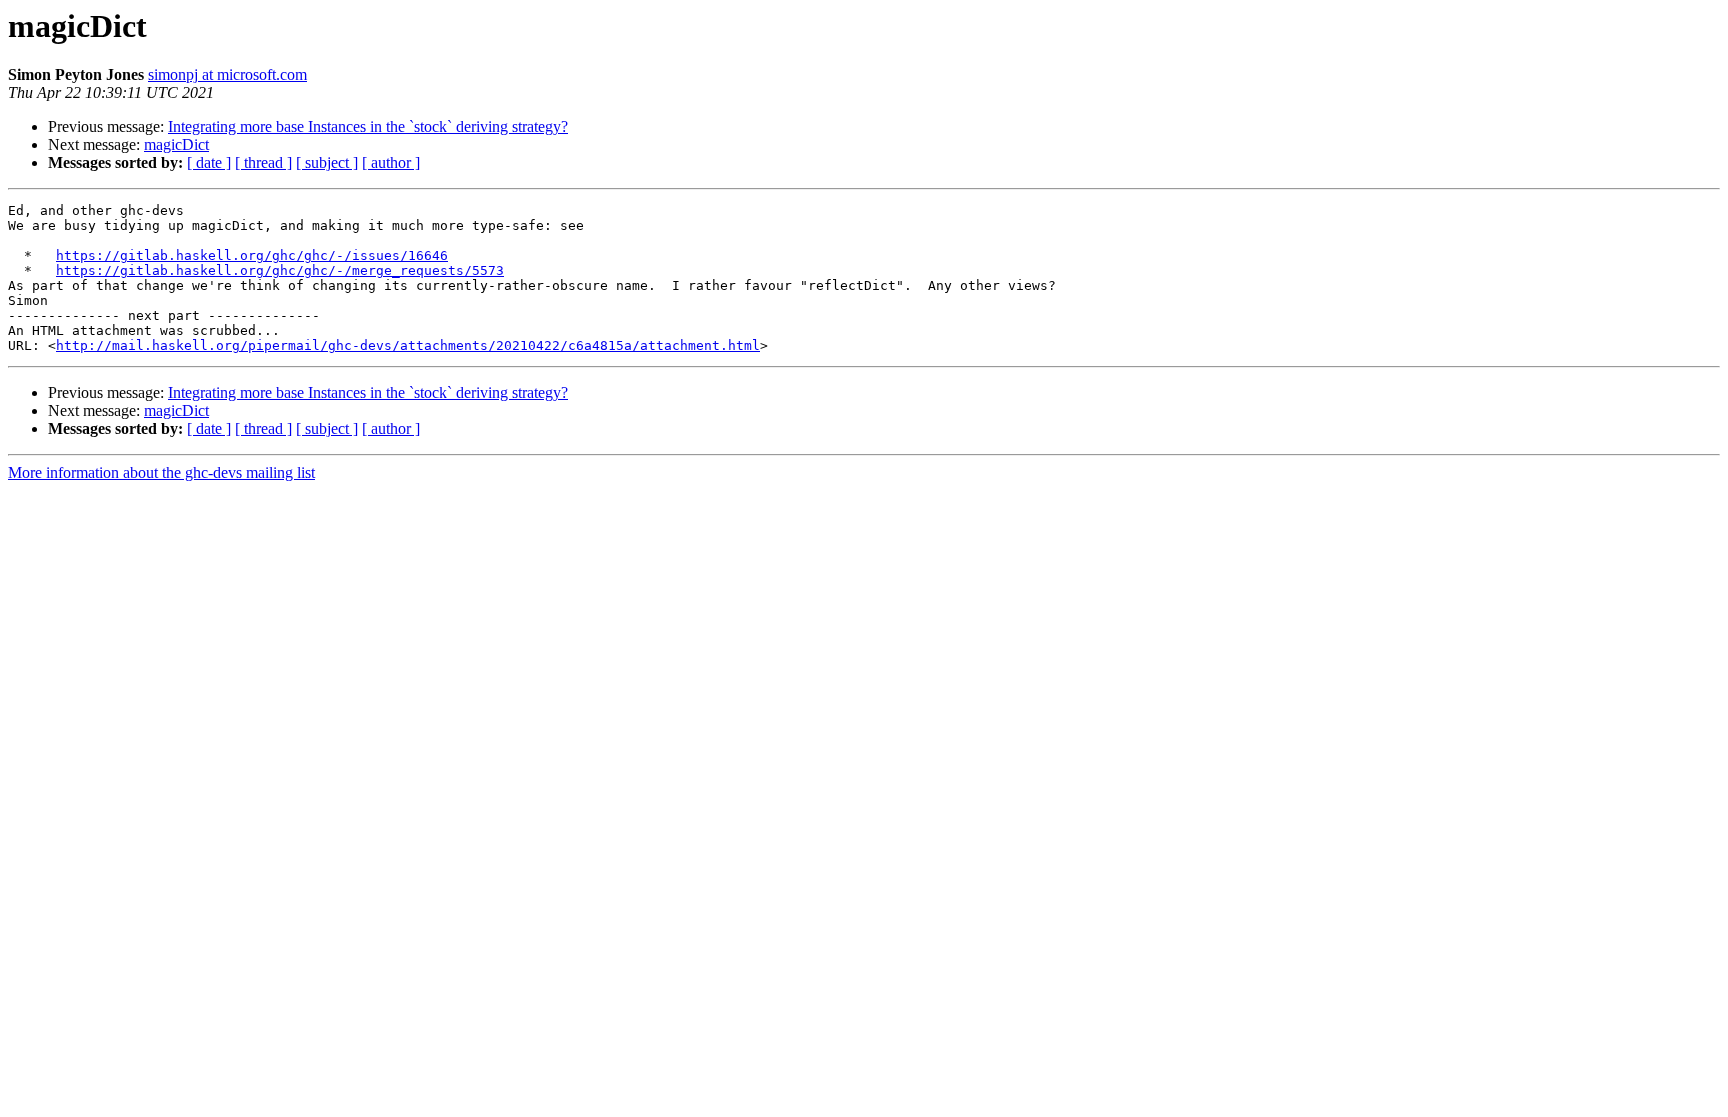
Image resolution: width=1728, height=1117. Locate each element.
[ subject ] (327, 162)
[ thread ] (263, 162)
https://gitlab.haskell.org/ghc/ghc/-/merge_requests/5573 (280, 270)
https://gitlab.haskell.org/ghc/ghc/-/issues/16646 (252, 255)
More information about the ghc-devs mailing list (161, 472)
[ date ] (209, 162)
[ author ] (391, 162)
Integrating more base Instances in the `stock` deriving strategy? (368, 126)
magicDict (176, 144)
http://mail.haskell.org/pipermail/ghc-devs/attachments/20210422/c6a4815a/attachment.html (408, 345)
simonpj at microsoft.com (227, 74)
